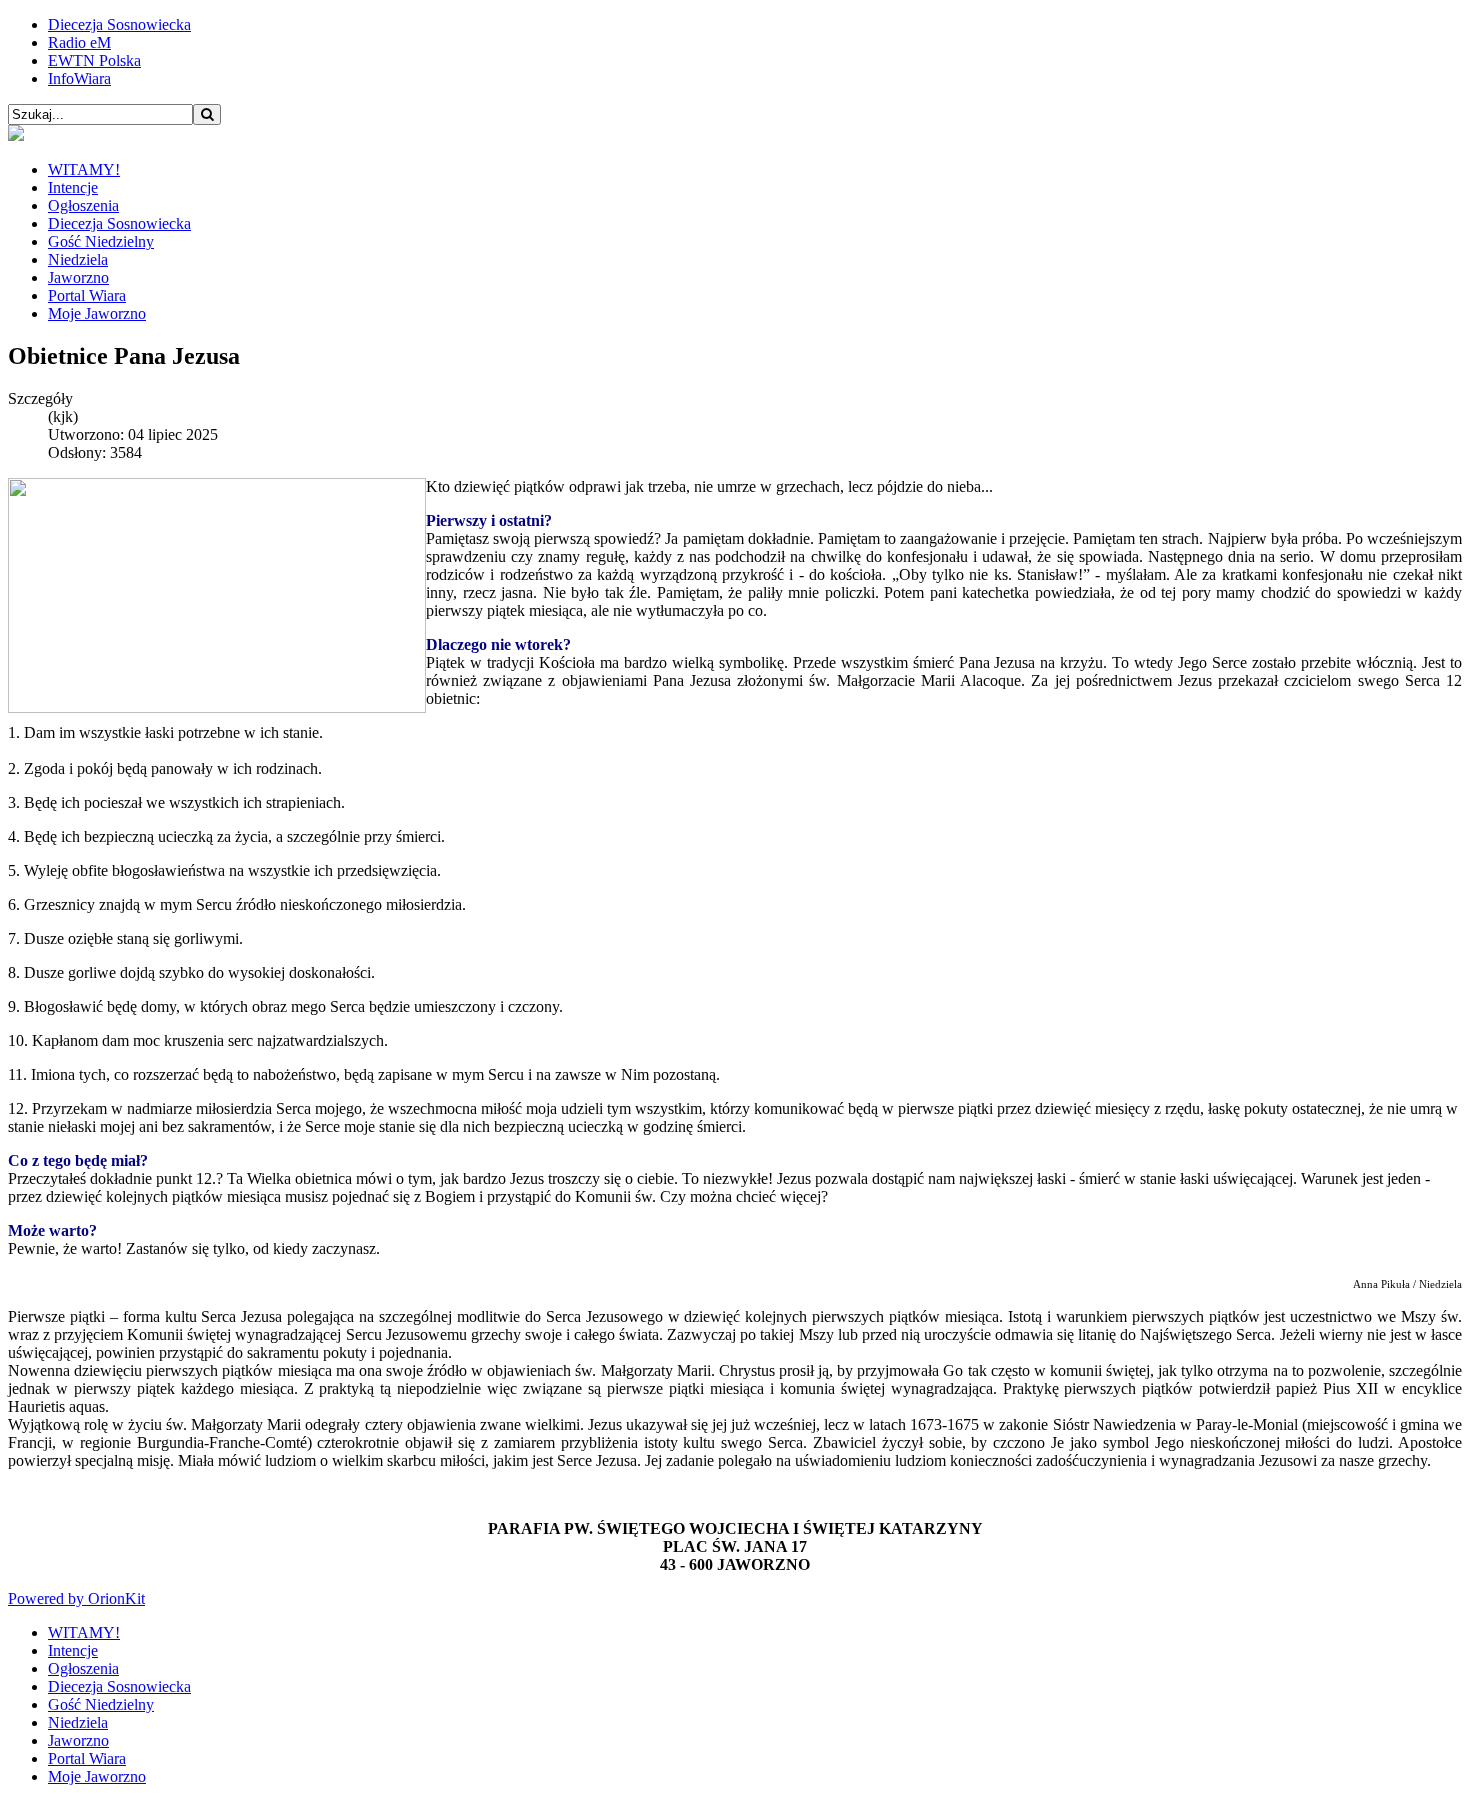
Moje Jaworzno (97, 313)
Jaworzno (78, 277)
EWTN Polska (94, 60)
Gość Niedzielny (101, 241)
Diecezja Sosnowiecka (119, 24)
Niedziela (78, 259)
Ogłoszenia (83, 205)
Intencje (73, 187)
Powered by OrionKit (76, 1598)
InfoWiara (79, 78)
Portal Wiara (87, 295)
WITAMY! (84, 169)
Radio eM (79, 42)
